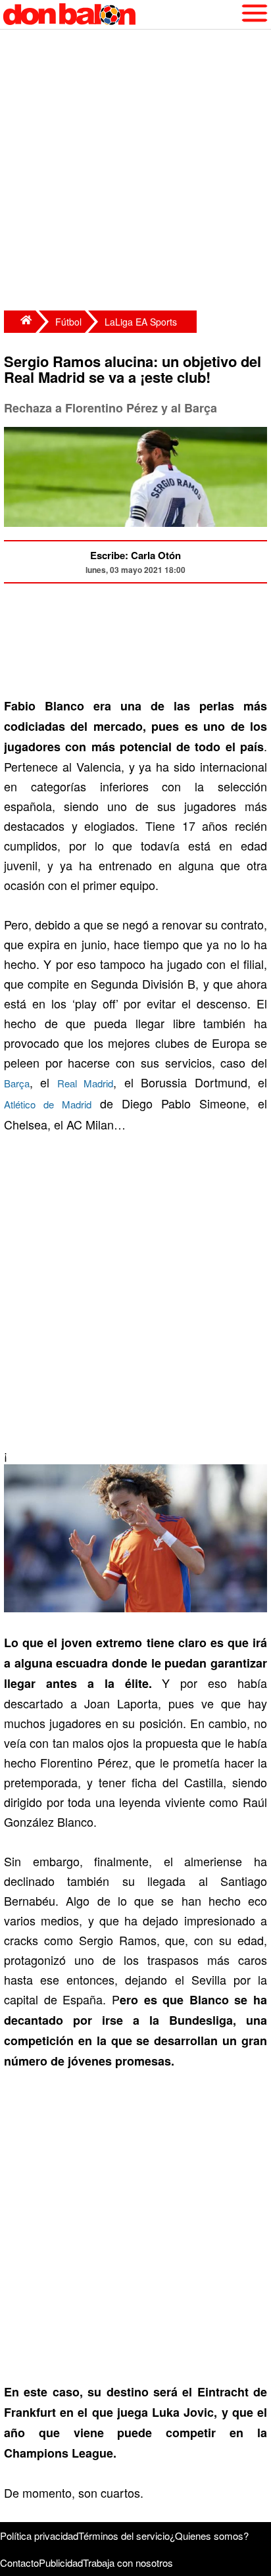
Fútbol (68, 322)
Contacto (19, 2563)
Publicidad (61, 2563)
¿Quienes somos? (209, 2536)
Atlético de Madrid (48, 1104)
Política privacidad (39, 2536)
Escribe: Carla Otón (135, 555)
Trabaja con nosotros (128, 2563)
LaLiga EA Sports (141, 322)
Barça (17, 1083)
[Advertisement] (135, 172)
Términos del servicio (124, 2536)
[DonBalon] (20, 322)
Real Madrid (85, 1083)
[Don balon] (120, 14)
